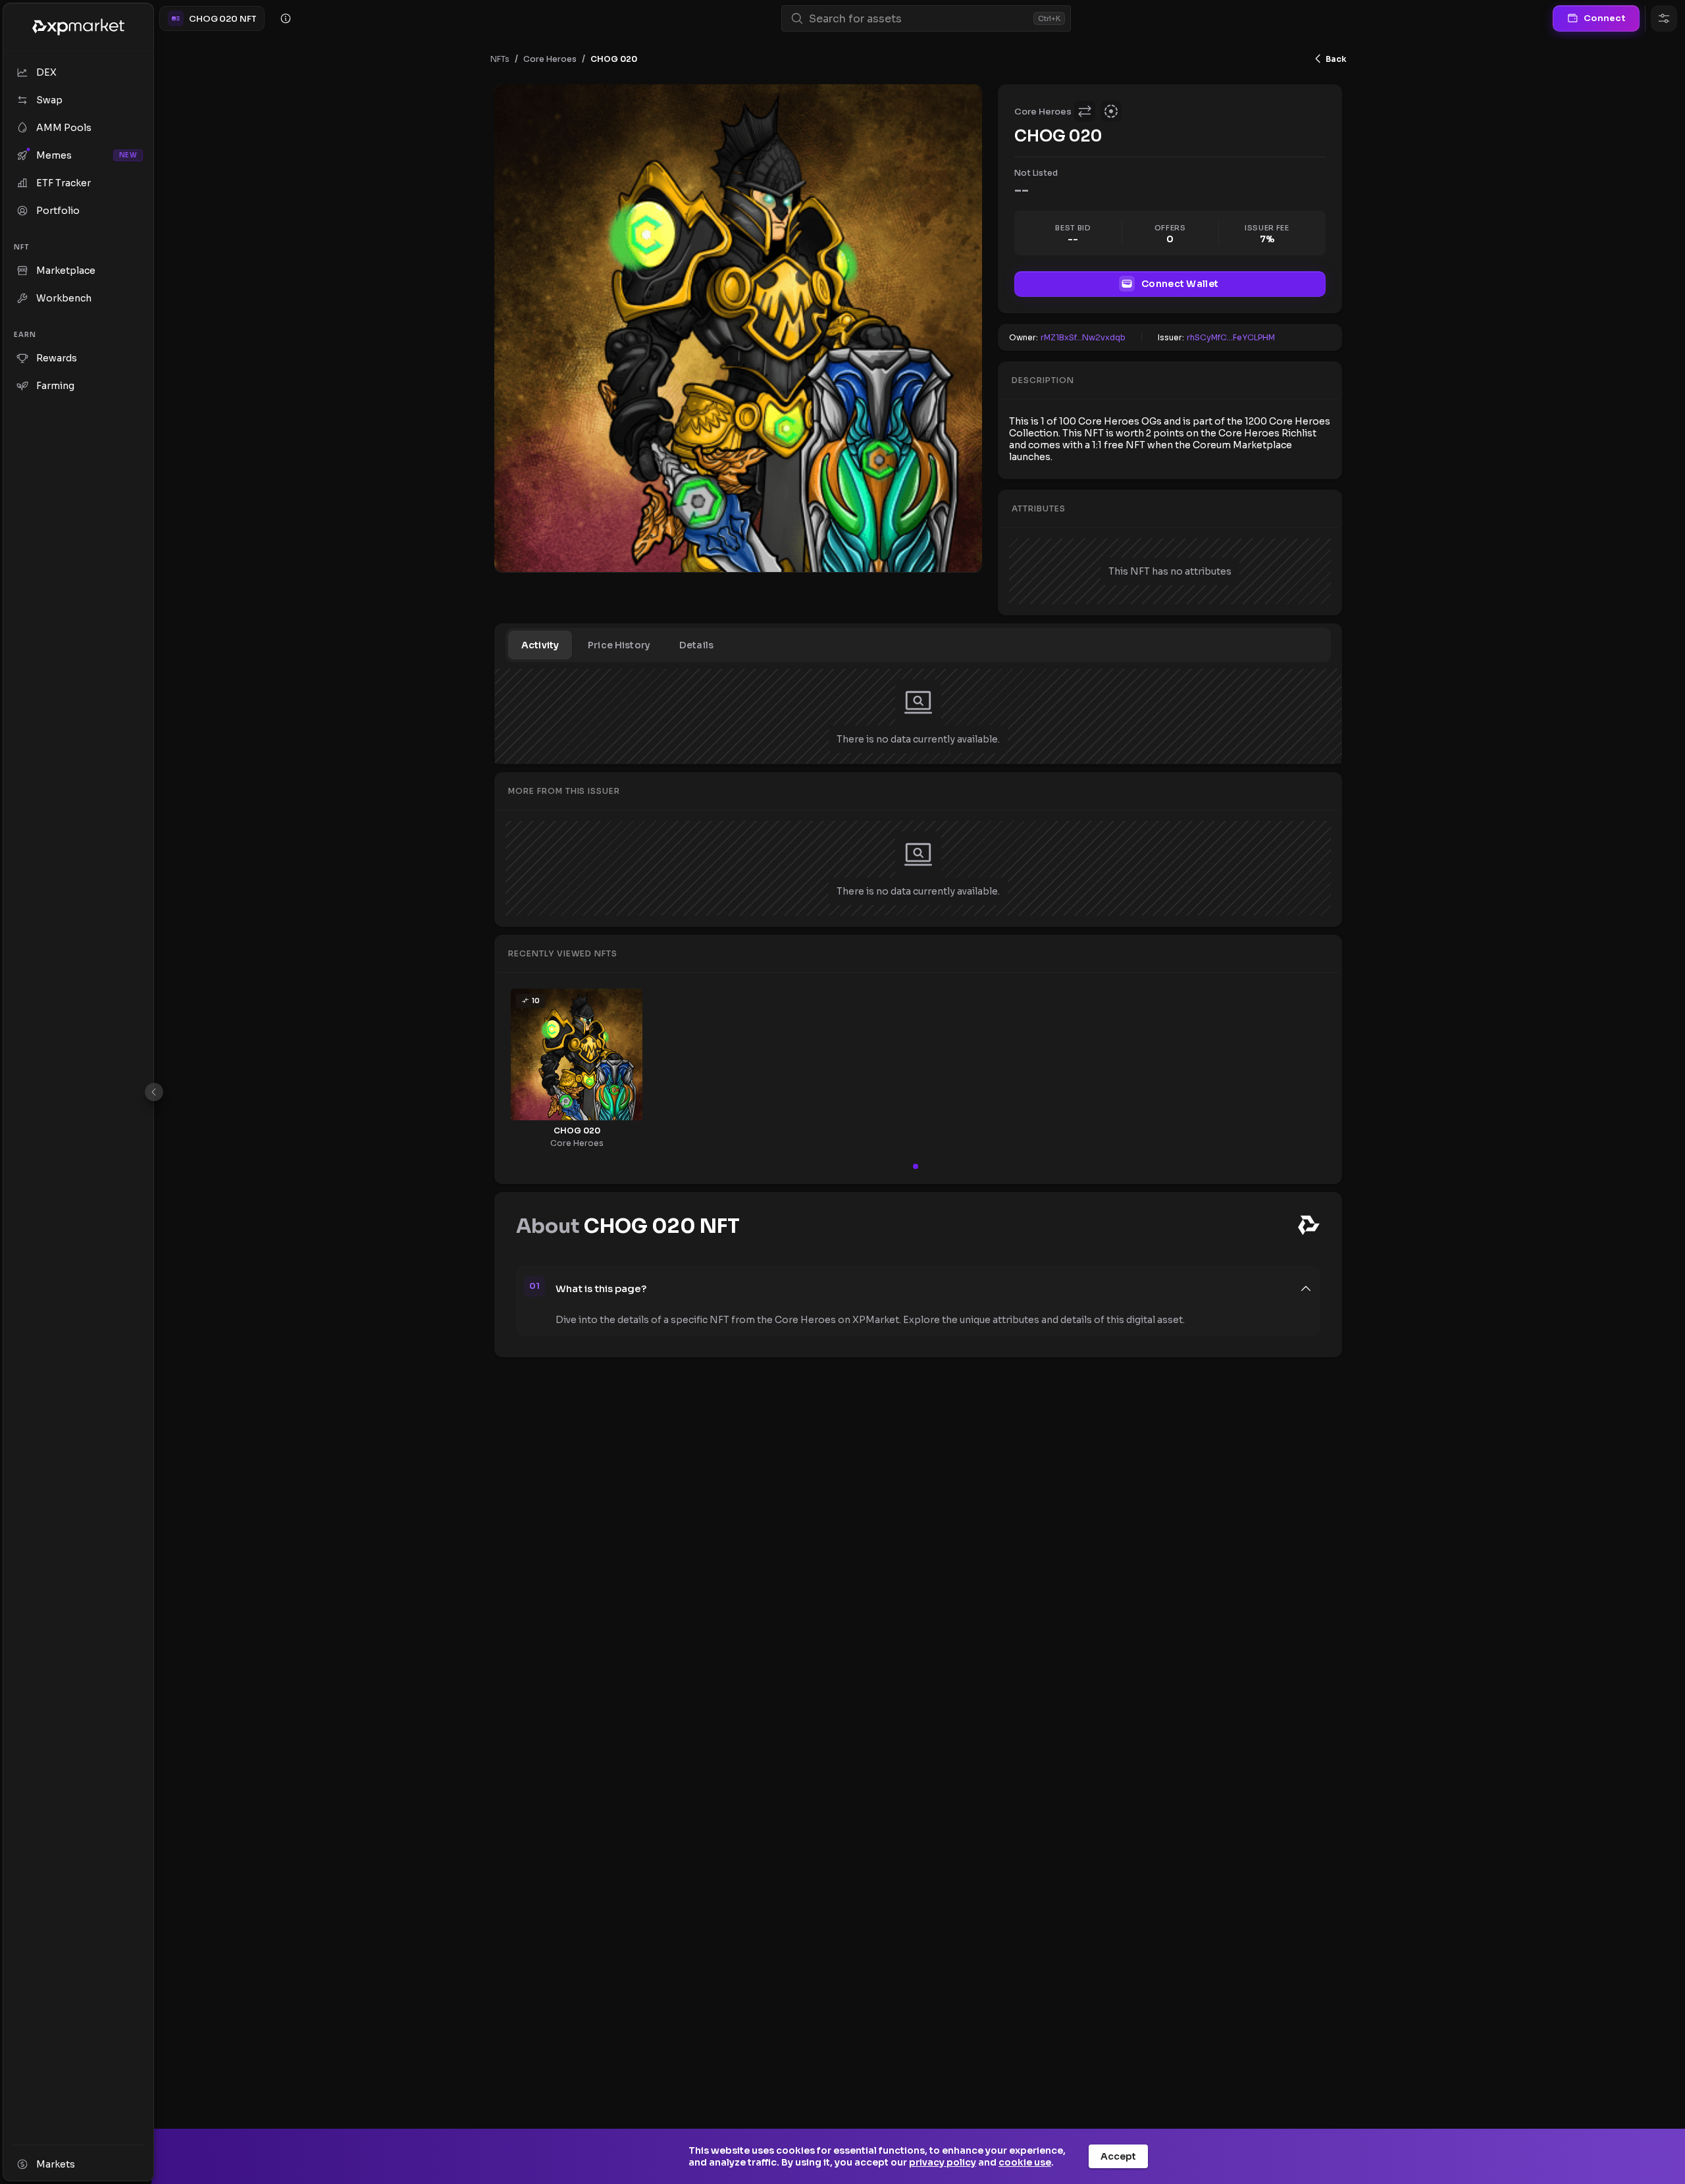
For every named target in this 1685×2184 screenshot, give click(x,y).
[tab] (540, 645)
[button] (934, 1289)
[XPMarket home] (78, 27)
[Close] (154, 1092)
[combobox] (919, 19)
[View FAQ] (286, 18)
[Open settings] (1664, 18)
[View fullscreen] (962, 104)
